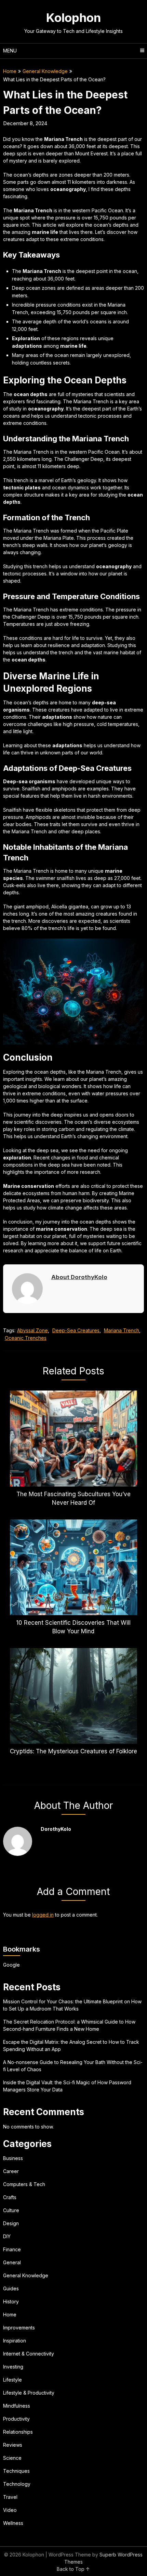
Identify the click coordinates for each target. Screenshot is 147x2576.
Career (11, 2171)
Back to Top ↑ (73, 2569)
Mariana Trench (122, 1330)
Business (13, 2158)
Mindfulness (17, 2406)
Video (10, 2510)
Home (10, 71)
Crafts (10, 2197)
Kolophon (73, 17)
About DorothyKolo (79, 1277)
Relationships (18, 2432)
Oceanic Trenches (26, 1338)
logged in (43, 1915)
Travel (10, 2497)
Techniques (16, 2471)
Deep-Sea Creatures (76, 1330)
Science (12, 2458)
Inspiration (15, 2341)
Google (11, 1965)
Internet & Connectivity (29, 2354)
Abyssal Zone (32, 1330)
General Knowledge (45, 71)
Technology (17, 2484)
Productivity (16, 2419)
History (11, 2301)
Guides (11, 2288)
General (12, 2262)
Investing (13, 2367)
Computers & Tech (24, 2184)
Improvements (19, 2328)
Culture (11, 2210)
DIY (7, 2236)
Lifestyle (12, 2380)
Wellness (13, 2523)
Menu (10, 51)
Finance (12, 2249)
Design (11, 2223)
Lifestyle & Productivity (29, 2393)
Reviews (13, 2445)
